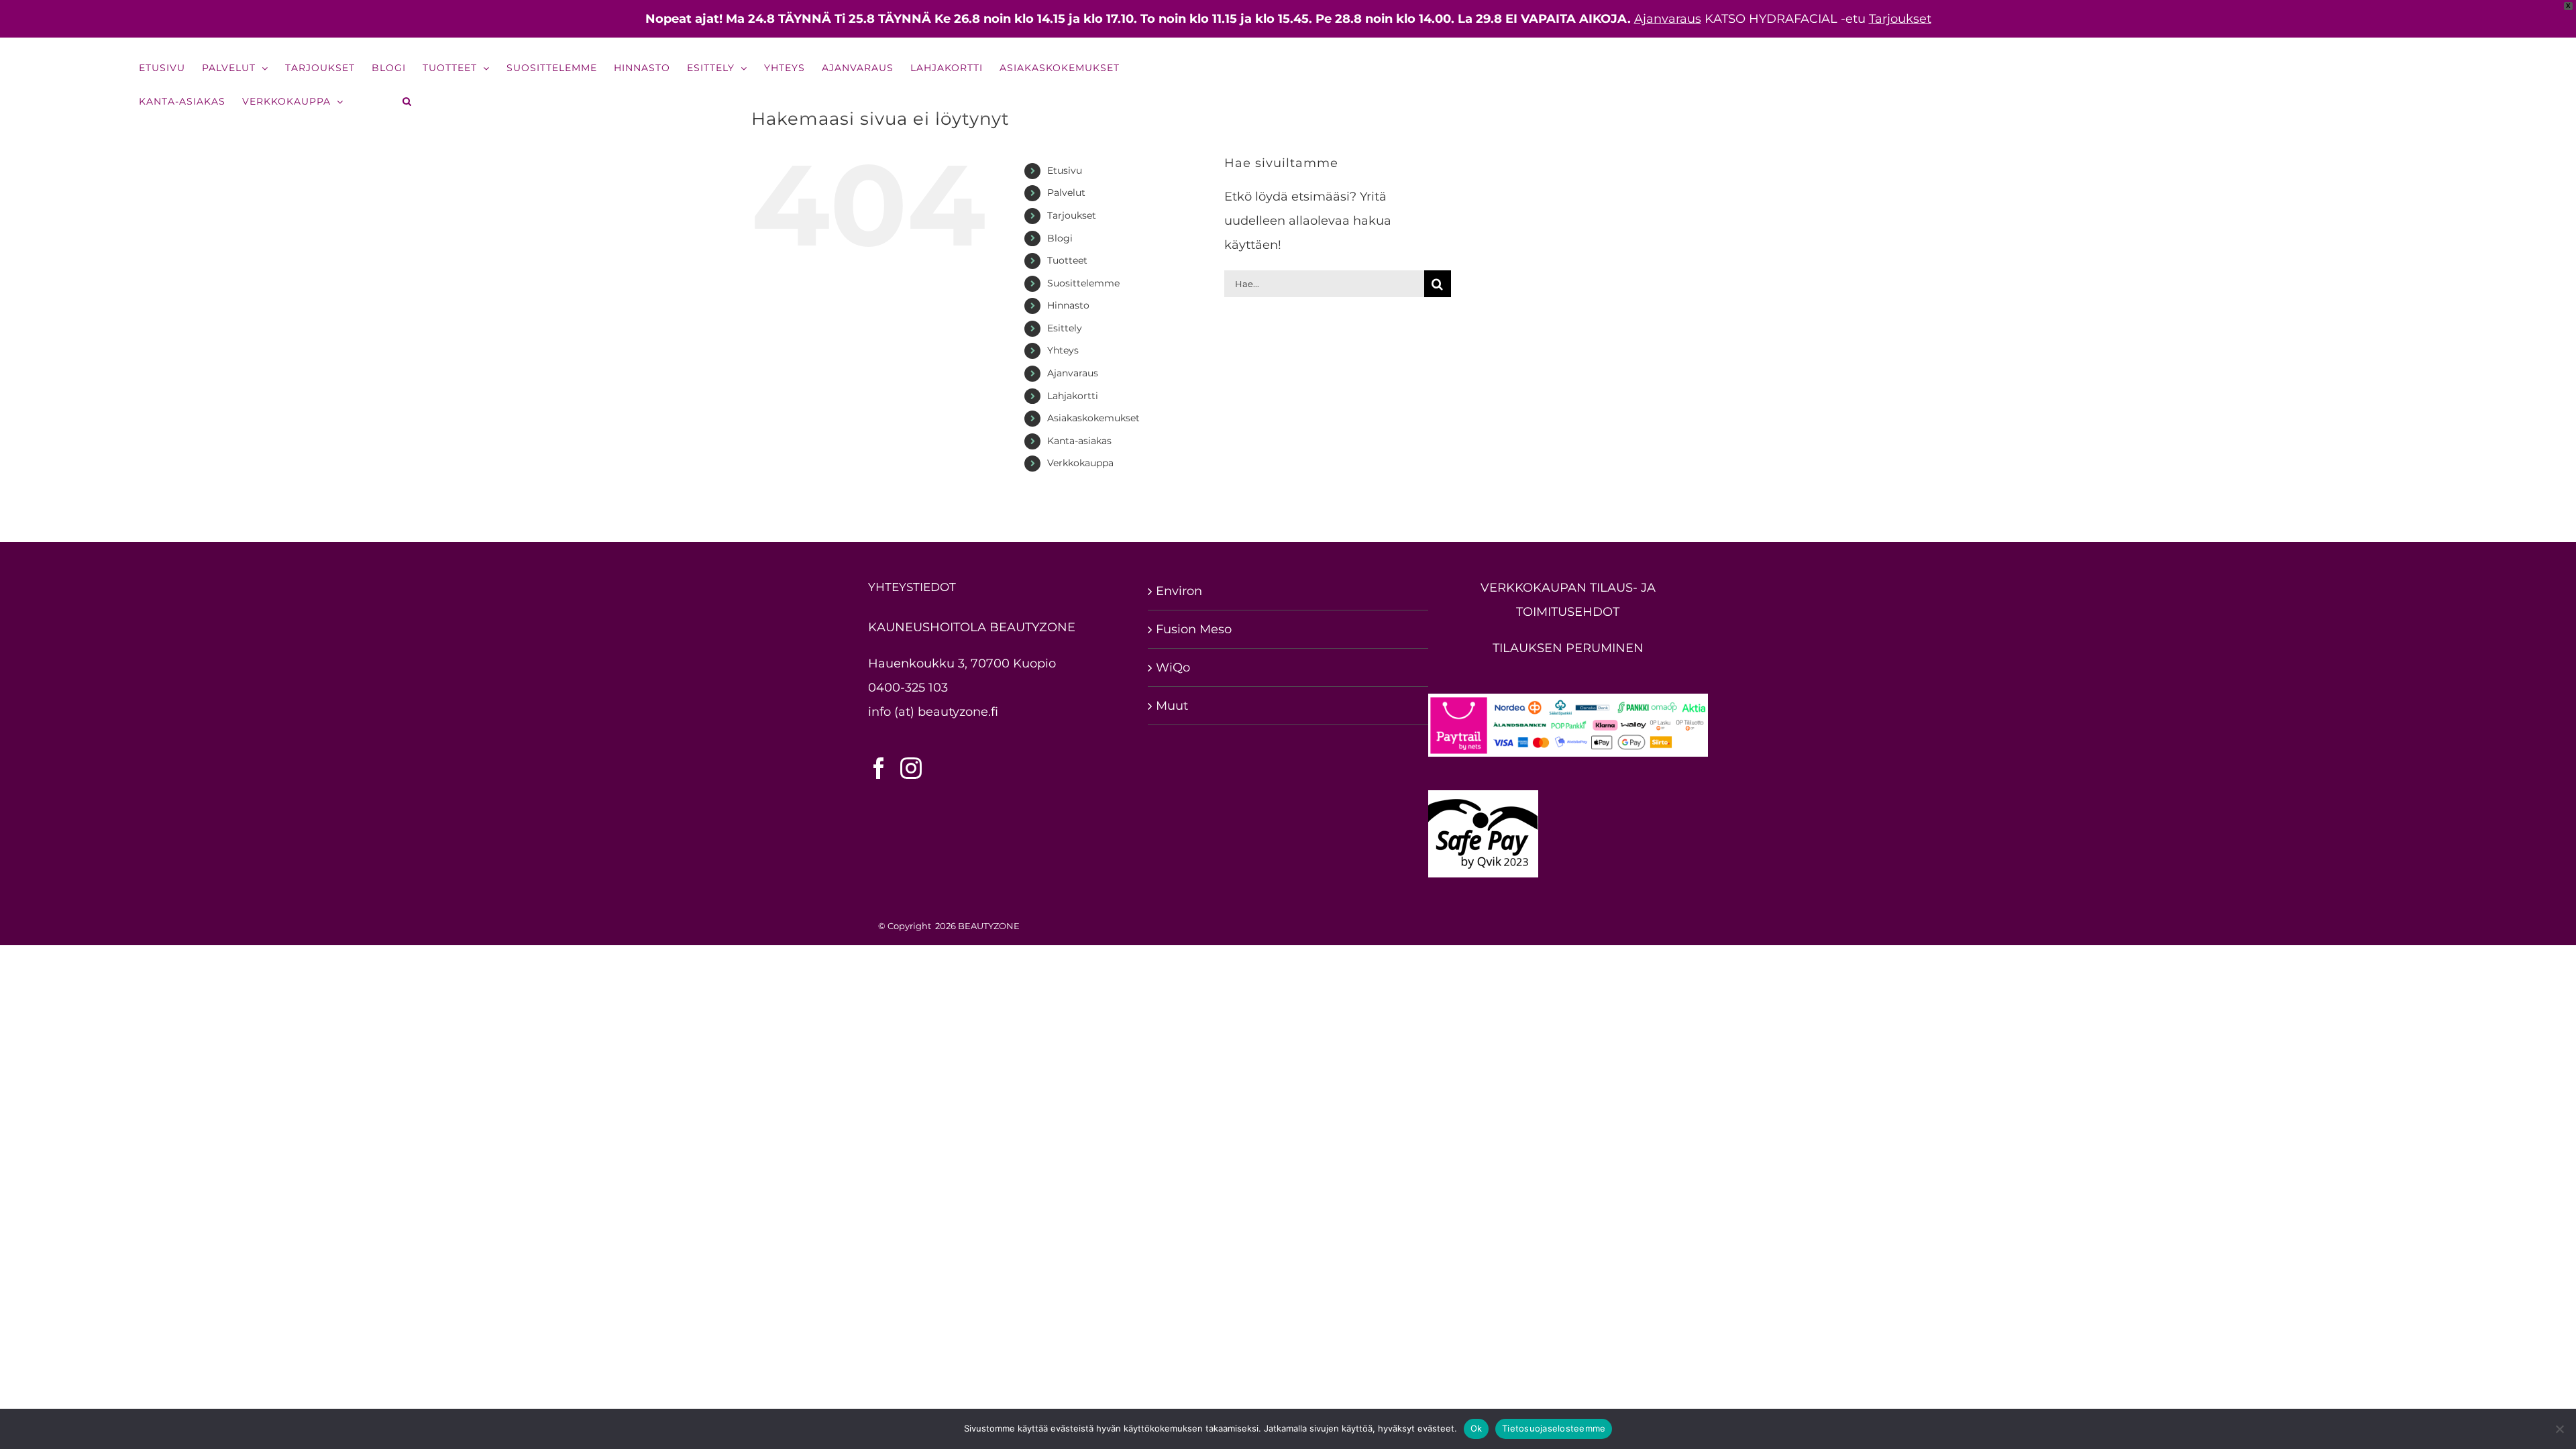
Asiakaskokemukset (1093, 418)
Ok (1477, 1428)
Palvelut (1066, 193)
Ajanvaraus (1668, 19)
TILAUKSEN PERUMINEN (1568, 648)
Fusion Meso (1194, 629)
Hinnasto (1068, 305)
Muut (1172, 706)
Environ (1179, 591)
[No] (2559, 1429)
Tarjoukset (1900, 19)
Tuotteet (1067, 260)
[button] (408, 101)
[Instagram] (911, 768)
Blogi (1060, 238)
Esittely (1065, 328)
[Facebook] (879, 768)
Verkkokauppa (1080, 463)
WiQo (1173, 667)
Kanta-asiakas (1079, 441)
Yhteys (1063, 350)
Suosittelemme (1083, 283)
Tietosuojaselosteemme (1554, 1428)
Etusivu (1065, 170)
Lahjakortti (1073, 396)
